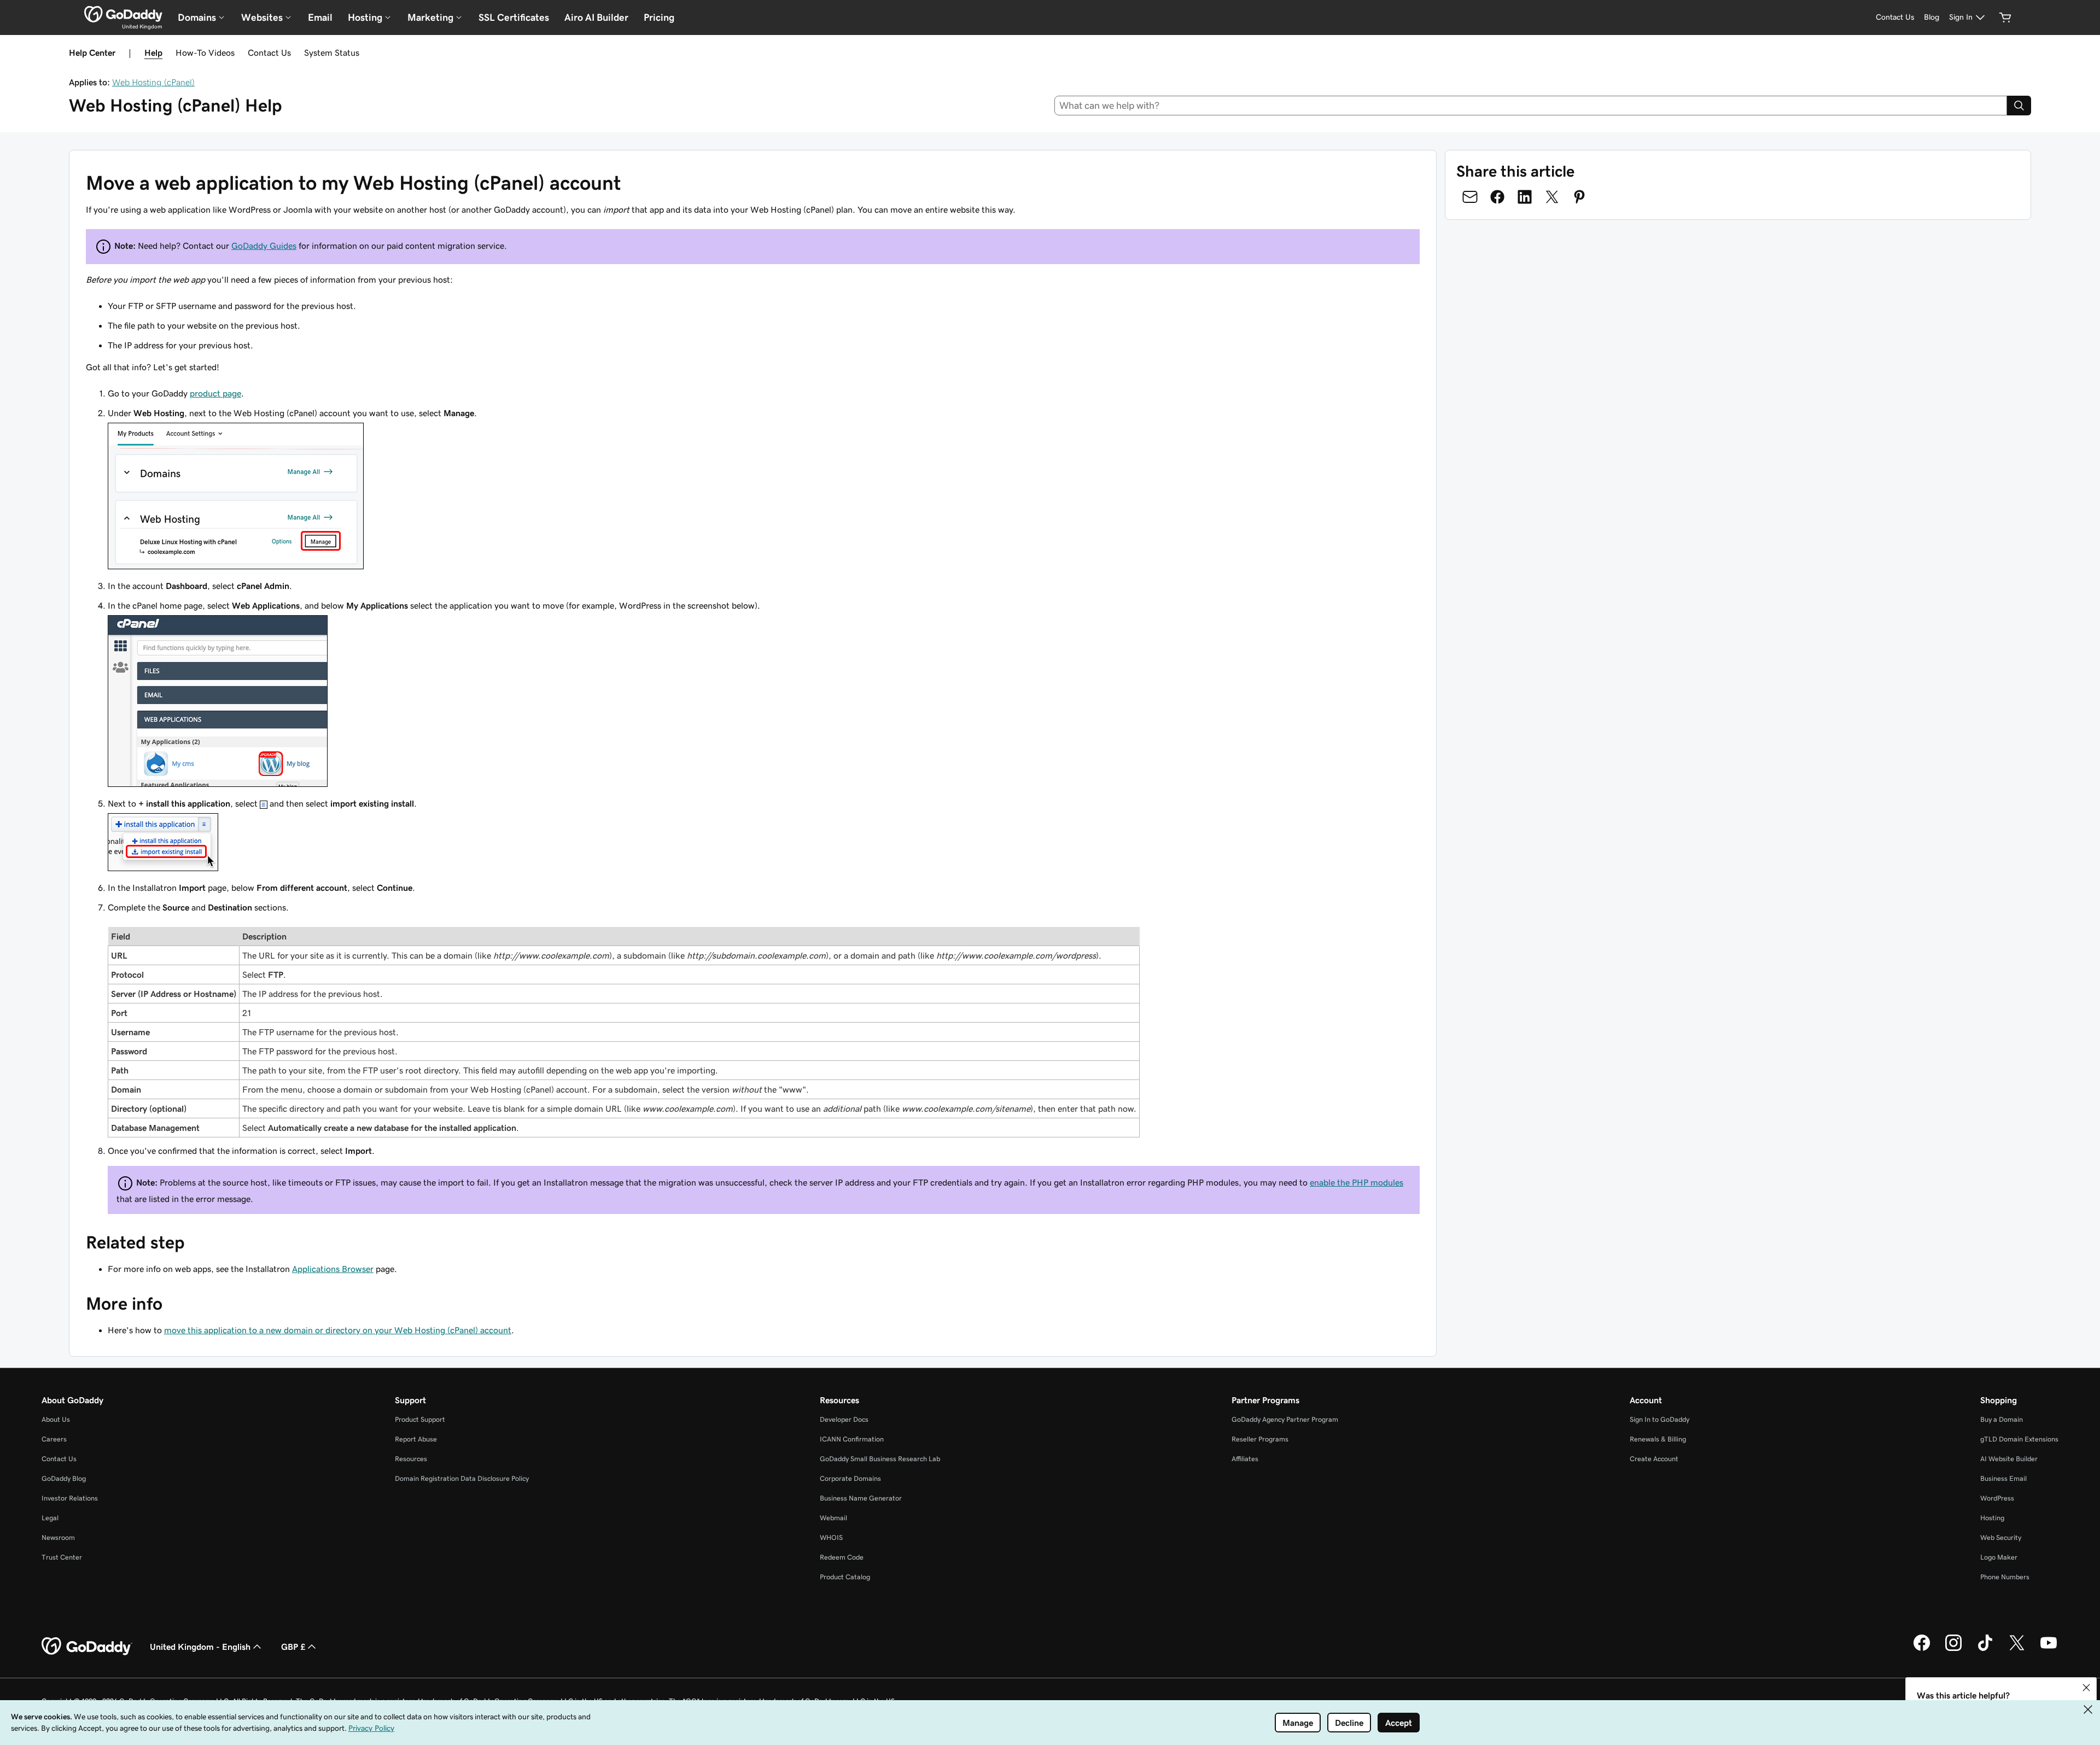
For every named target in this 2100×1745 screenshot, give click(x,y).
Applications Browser (333, 1269)
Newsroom (58, 1537)
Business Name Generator (861, 1498)
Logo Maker (1999, 1557)
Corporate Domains (850, 1478)
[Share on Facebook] (1497, 197)
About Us (56, 1419)
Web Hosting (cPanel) (153, 82)
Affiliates (1245, 1459)
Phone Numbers (2005, 1577)
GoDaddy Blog (64, 1478)
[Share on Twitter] (1552, 197)
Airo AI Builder (596, 17)
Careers (54, 1439)
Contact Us (269, 52)
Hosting (1992, 1518)
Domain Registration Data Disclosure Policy (462, 1478)
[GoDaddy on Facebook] (1922, 1649)
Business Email (2003, 1478)
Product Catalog (845, 1577)
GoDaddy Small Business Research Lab (880, 1459)
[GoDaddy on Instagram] (1953, 1649)
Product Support (420, 1419)
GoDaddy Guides (264, 246)
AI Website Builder (2009, 1459)
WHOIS (831, 1537)
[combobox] (1531, 106)
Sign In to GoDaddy (1659, 1419)
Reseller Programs (1260, 1439)
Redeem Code (842, 1557)
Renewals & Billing (1658, 1439)
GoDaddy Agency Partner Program (1285, 1419)
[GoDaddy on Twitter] (2017, 1649)
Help (153, 52)
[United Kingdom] (123, 14)
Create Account (1654, 1459)
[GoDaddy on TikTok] (1985, 1649)
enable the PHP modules (1357, 1182)
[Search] (2019, 106)
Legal (50, 1518)
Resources (411, 1459)
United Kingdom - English (200, 1647)
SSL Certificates (514, 17)
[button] (2086, 1688)
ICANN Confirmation (852, 1439)
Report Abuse (416, 1439)
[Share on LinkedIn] (1525, 197)
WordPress (1997, 1498)
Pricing (659, 17)
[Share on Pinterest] (1579, 197)
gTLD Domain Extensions (2019, 1439)
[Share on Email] (1470, 197)
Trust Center (62, 1557)
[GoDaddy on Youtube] (2049, 1649)
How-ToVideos (205, 52)
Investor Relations (70, 1498)
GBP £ (293, 1647)
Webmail (833, 1518)
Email (320, 17)
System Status (332, 52)
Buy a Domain (2002, 1419)
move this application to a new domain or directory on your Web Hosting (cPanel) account (338, 1330)
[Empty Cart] (2005, 17)
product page (215, 393)
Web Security (2001, 1537)
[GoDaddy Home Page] (87, 1647)
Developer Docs (844, 1419)
